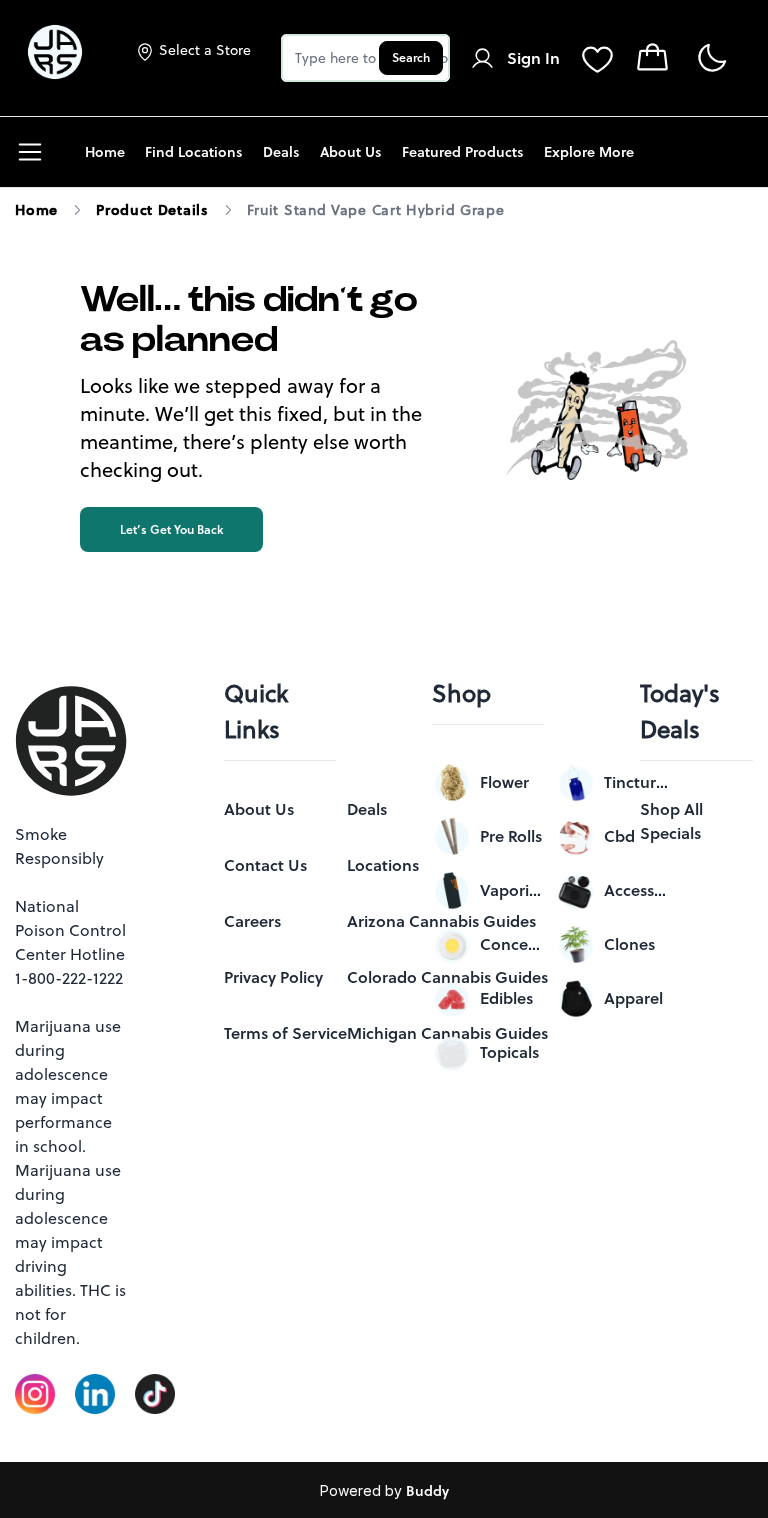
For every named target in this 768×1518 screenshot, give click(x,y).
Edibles (506, 998)
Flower (504, 782)
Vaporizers (512, 890)
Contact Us (265, 865)
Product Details (152, 210)
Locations (383, 865)
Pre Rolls (511, 836)
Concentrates (512, 944)
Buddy (427, 1491)
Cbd (619, 836)
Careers (252, 921)
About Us (259, 809)
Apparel (633, 998)
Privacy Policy (273, 977)
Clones (629, 944)
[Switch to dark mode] (711, 58)
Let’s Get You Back (171, 529)
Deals (367, 809)
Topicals (509, 1052)
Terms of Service (285, 1033)
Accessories (636, 890)
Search (411, 57)
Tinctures (636, 782)
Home (36, 210)
